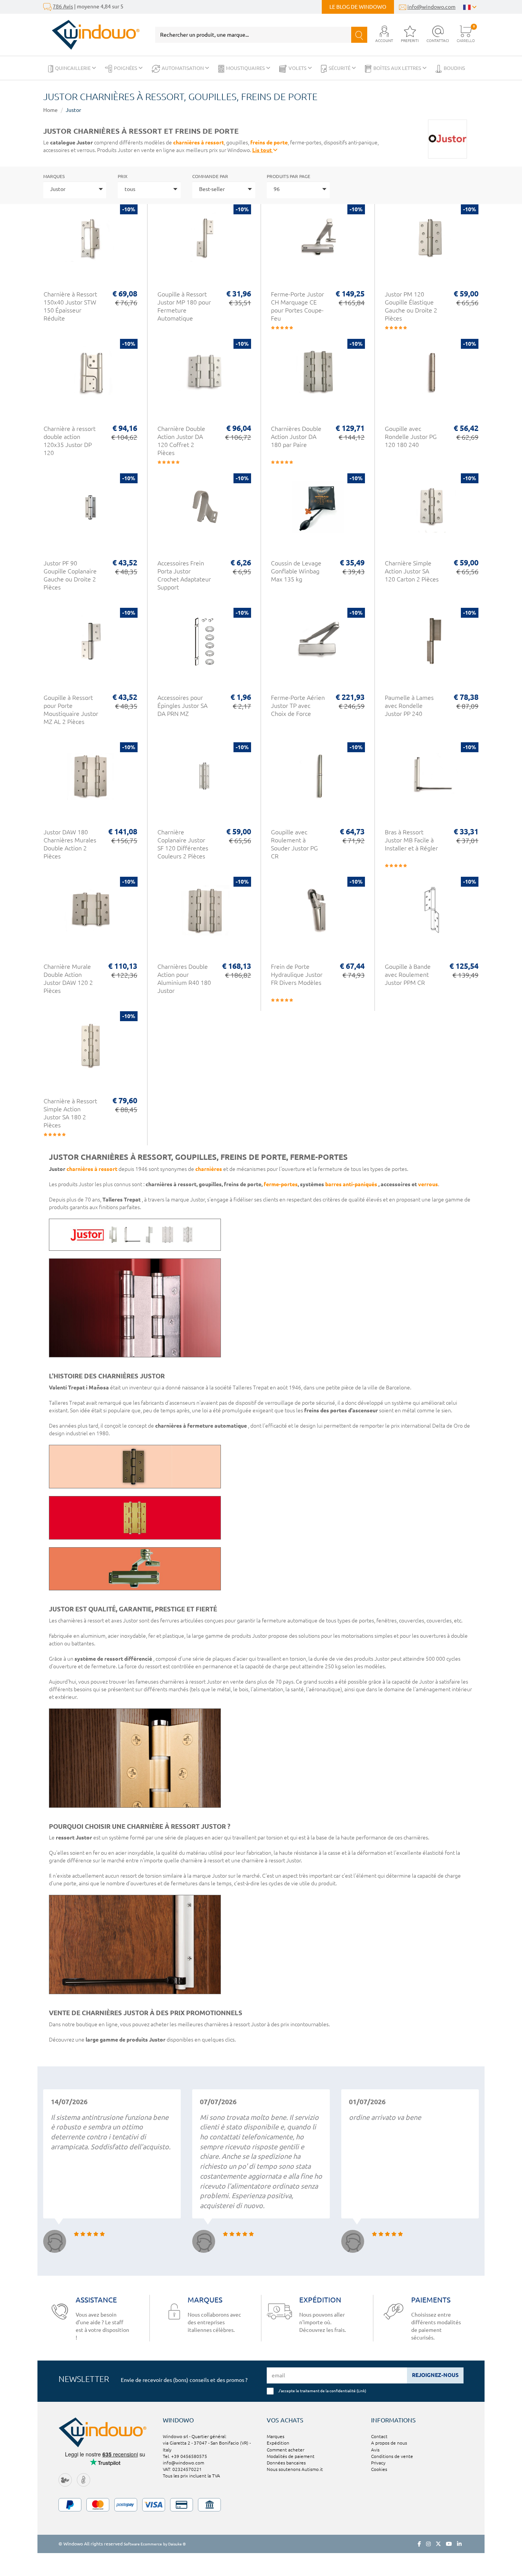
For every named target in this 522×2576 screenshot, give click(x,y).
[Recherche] (359, 35)
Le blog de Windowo (358, 7)
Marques (54, 176)
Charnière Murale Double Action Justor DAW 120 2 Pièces (68, 979)
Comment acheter (285, 2450)
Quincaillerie (73, 68)
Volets (298, 68)
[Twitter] (438, 2544)
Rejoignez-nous (435, 2375)
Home (50, 110)
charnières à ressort (199, 142)
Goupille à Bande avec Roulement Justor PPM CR (408, 975)
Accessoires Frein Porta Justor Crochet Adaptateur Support (184, 575)
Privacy (378, 2463)
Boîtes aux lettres (398, 68)
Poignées (126, 68)
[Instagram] (428, 2544)
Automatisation (183, 68)
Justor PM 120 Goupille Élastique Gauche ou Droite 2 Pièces (411, 306)
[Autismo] (83, 2479)
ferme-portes (281, 1184)
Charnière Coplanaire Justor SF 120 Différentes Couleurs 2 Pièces (183, 844)
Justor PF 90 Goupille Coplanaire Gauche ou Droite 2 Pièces (70, 575)
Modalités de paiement (291, 2456)
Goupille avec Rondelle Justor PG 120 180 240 (411, 437)
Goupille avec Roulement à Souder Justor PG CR (294, 844)
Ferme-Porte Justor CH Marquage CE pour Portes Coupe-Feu (297, 306)
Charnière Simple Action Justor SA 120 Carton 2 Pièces (412, 571)
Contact (379, 2436)
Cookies (379, 2469)
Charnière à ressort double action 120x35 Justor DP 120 (70, 441)
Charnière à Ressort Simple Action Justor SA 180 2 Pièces (70, 1113)
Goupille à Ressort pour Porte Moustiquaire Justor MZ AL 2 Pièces (71, 710)
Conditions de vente (392, 2456)
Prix (123, 176)
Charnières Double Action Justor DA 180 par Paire (296, 437)
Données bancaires (286, 2463)
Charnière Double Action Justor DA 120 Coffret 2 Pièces (181, 441)
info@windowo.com (431, 7)
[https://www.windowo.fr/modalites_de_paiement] (261, 2505)
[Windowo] (92, 35)
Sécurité (340, 68)
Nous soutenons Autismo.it (295, 2469)
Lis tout (263, 150)
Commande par (210, 176)
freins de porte (269, 142)
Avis (375, 2450)
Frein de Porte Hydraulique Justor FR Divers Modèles (297, 975)
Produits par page (289, 176)
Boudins (454, 68)
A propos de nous (389, 2443)
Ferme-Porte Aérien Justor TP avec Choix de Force (298, 706)
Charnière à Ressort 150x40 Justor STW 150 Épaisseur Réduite (70, 306)
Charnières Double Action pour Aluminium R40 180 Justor (184, 979)
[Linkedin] (459, 2544)
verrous (428, 1184)
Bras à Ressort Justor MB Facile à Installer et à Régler (411, 840)
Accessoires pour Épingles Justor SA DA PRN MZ (182, 706)
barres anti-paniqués (351, 1184)
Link (361, 2391)
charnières (209, 1169)
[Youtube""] (449, 2544)
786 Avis (63, 6)
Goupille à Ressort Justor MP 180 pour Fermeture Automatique (184, 306)
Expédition (278, 2443)
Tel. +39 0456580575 (185, 2456)
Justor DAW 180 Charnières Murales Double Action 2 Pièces (70, 844)
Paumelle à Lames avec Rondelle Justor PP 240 (409, 706)
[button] (384, 35)
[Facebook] (419, 2544)
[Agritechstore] (65, 2479)
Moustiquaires (246, 68)
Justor (73, 110)
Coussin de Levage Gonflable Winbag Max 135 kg (296, 571)
